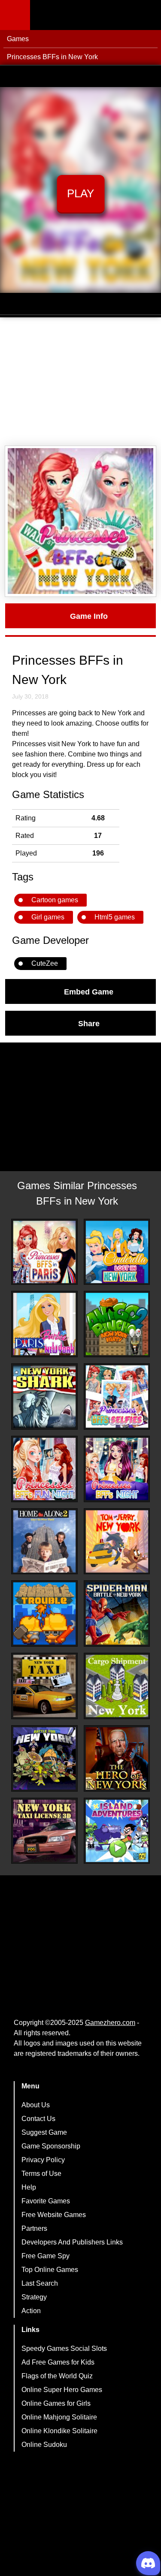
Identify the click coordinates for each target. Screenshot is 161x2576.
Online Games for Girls (56, 2403)
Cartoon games (55, 900)
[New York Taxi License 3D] (44, 1831)
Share (89, 1023)
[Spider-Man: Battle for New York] (117, 1613)
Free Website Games (54, 2215)
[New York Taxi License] (44, 1686)
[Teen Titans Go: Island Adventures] (117, 1831)
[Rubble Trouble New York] (44, 1613)
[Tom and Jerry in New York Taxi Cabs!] (117, 1541)
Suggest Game (44, 2132)
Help (29, 2187)
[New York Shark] (44, 1396)
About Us (36, 2105)
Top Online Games (50, 2270)
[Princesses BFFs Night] (117, 1469)
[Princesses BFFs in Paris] (44, 1252)
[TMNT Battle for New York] (44, 1758)
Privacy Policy (43, 2160)
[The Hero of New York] (117, 1758)
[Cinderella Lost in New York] (117, 1252)
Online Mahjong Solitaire (59, 2417)
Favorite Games (46, 2201)
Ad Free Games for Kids (58, 2362)
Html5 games (115, 917)
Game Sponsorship (51, 2146)
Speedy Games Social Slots (64, 2349)
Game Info (89, 616)
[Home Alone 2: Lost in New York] (44, 1541)
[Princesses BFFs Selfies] (117, 1396)
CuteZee (45, 963)
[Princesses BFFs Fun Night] (44, 1469)
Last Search (40, 2283)
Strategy (34, 2297)
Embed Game (89, 991)
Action (31, 2311)
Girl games (48, 917)
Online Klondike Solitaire (59, 2431)
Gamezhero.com (110, 2023)
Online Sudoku (44, 2445)
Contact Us (38, 2119)
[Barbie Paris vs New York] (44, 1324)
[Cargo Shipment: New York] (117, 1686)
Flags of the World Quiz (57, 2376)
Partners (34, 2228)
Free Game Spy (46, 2256)
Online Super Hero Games (62, 2390)
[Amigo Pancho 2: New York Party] (117, 1324)
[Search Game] (147, 17)
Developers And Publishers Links (72, 2242)
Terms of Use (41, 2174)
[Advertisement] (80, 382)
